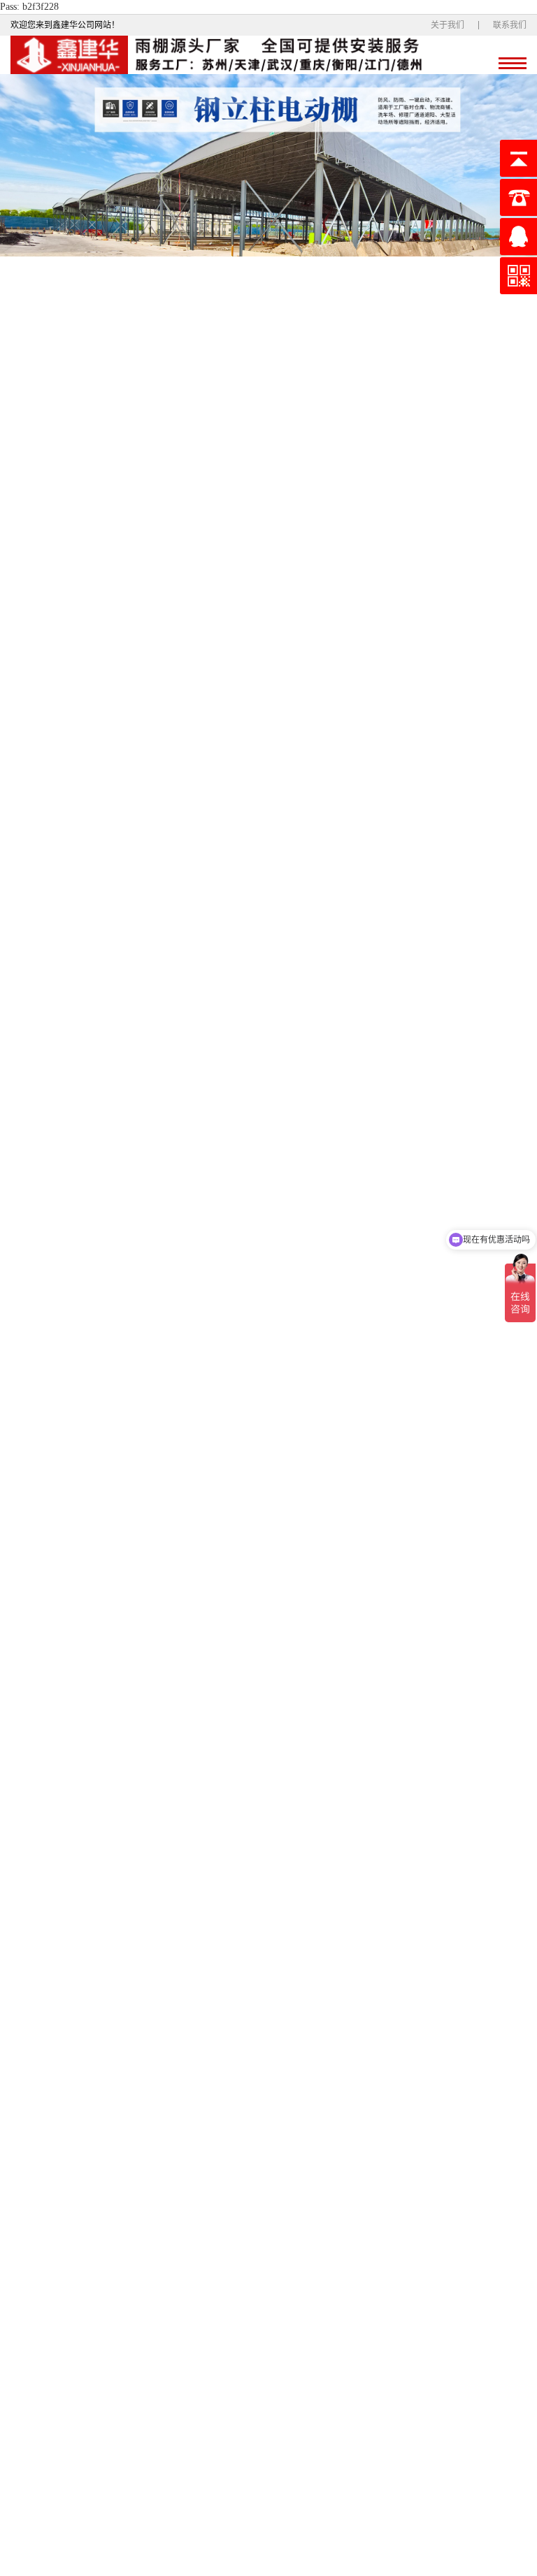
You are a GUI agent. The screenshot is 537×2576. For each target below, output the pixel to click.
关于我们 (447, 25)
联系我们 (510, 25)
